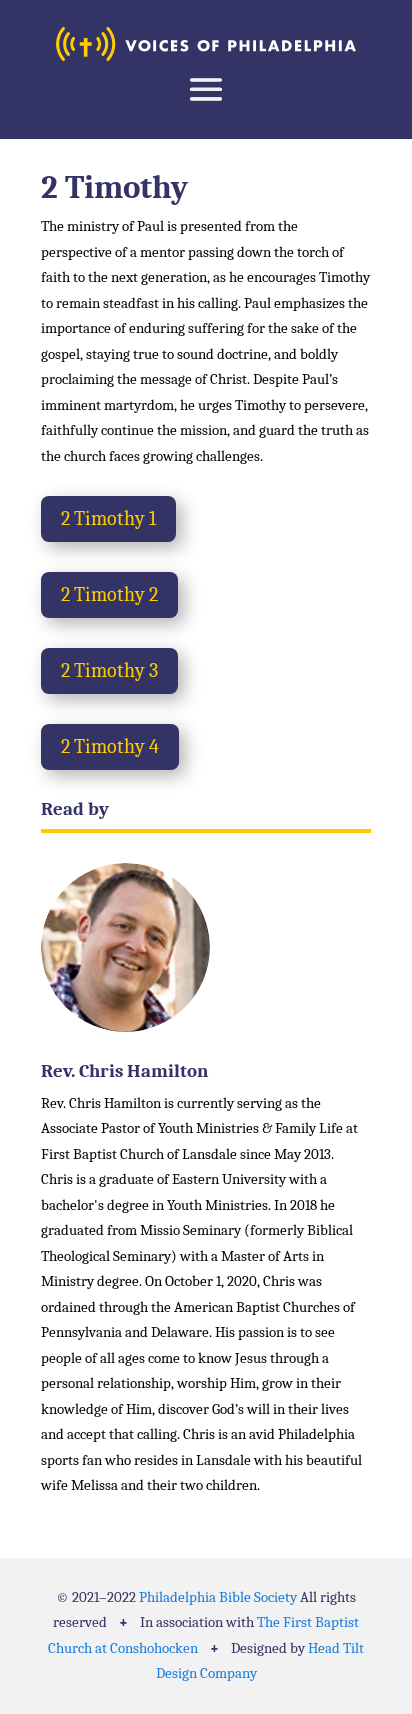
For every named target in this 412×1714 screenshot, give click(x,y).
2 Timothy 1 (108, 518)
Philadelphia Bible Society (218, 1597)
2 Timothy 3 (109, 670)
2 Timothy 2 (109, 594)
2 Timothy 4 (110, 746)
